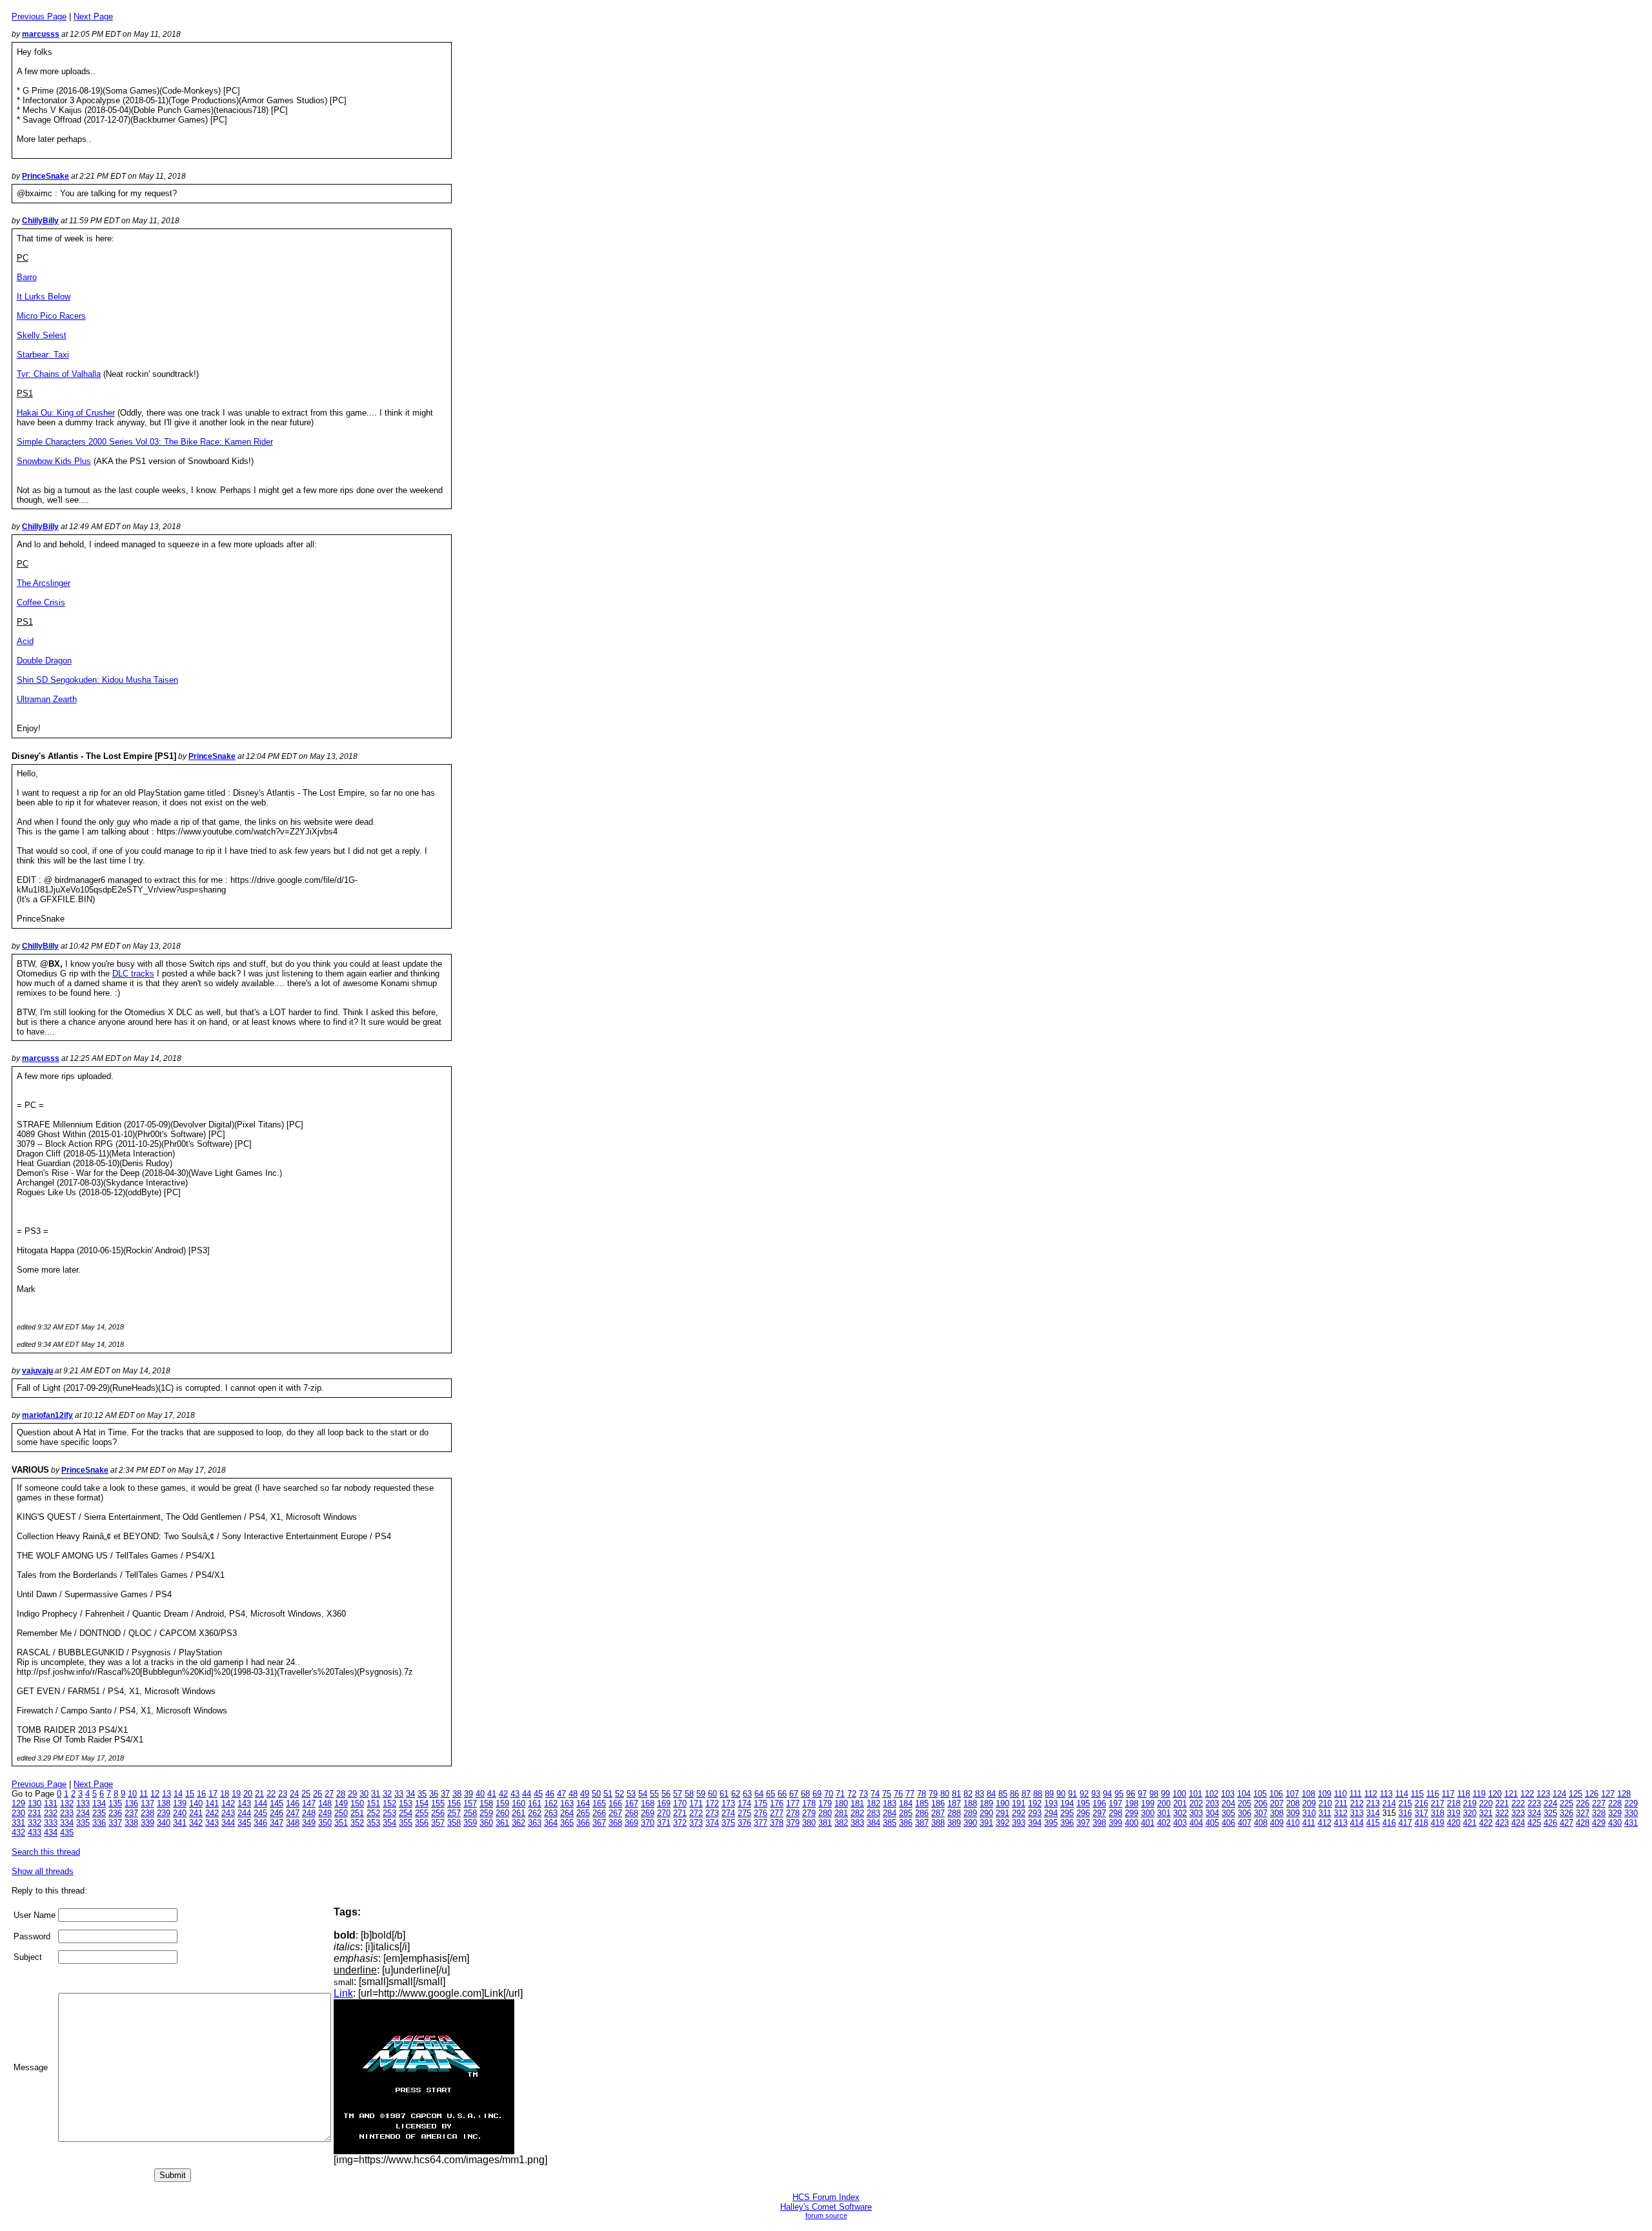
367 (599, 1823)
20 (248, 1794)
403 (1180, 1823)
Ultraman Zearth (47, 699)
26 (317, 1794)
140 (196, 1803)
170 (680, 1803)
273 (712, 1813)
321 (1486, 1813)
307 (1261, 1813)
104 (1244, 1794)
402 (1164, 1823)
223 (1534, 1803)
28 (341, 1794)
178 (809, 1803)
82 (968, 1794)
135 (115, 1803)
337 (115, 1823)
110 (1340, 1794)
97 (1142, 1794)
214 (1389, 1803)
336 (99, 1823)
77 (910, 1794)
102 (1212, 1794)
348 (293, 1823)
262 (535, 1813)
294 (1051, 1813)
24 (294, 1794)
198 (1132, 1803)
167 (631, 1803)
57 (678, 1794)
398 (1099, 1823)
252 (373, 1813)
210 (1325, 1803)
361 (502, 1823)
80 (945, 1794)
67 (794, 1794)
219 (1470, 1803)
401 (1148, 1823)
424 (1518, 1823)
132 (67, 1803)
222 (1518, 1803)
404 (1196, 1823)
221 (1502, 1803)
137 (147, 1803)
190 (1002, 1803)
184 (906, 1803)
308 (1277, 1813)
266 (599, 1813)
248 (309, 1813)
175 (761, 1803)
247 (293, 1813)
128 (1624, 1794)
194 (1067, 1803)
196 (1099, 1803)
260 (502, 1813)
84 (991, 1794)
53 (631, 1794)
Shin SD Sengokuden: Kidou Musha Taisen (97, 680)
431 (1631, 1823)
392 (1002, 1823)
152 (389, 1803)
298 (1115, 1813)
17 (213, 1794)
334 (67, 1823)
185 (922, 1803)
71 (840, 1794)
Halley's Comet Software (826, 2207)
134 (99, 1803)
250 (341, 1813)
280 (825, 1813)
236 (115, 1813)
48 (573, 1794)
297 (1099, 1813)
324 (1534, 1813)
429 (1599, 1823)
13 (166, 1794)
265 (583, 1813)
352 (357, 1823)
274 (728, 1813)
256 (438, 1813)
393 (1019, 1823)
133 (83, 1803)
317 (1421, 1813)
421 (1470, 1823)
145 (277, 1803)
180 (841, 1803)
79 (933, 1794)
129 (18, 1803)
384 (873, 1823)
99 (1165, 1794)
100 (1179, 1794)
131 (51, 1803)
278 (793, 1813)
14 (178, 1794)
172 (712, 1803)
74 (875, 1794)
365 (567, 1823)
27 (329, 1794)
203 (1212, 1803)
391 (986, 1823)
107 (1292, 1794)
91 (1073, 1794)
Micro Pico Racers (51, 316)
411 (1309, 1823)
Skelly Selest (42, 335)
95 (1119, 1794)
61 (724, 1794)
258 (470, 1813)
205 (1244, 1803)
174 (744, 1803)
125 (1576, 1794)
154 (422, 1803)
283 (873, 1813)
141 (212, 1803)
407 (1244, 1823)
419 (1437, 1823)
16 (201, 1794)
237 (131, 1813)
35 (422, 1794)
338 (131, 1823)
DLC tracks (133, 974)
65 (771, 1794)
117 (1448, 1794)
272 (696, 1813)
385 (890, 1823)
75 (887, 1794)
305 (1228, 1813)
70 (829, 1794)
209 (1309, 1803)
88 (1038, 1794)
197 (1115, 1803)
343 (212, 1823)
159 (502, 1803)
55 (654, 1794)
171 (696, 1803)
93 (1096, 1794)
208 (1293, 1803)
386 (906, 1823)
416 (1389, 1823)
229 (1631, 1803)
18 (225, 1794)
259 (486, 1813)
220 (1486, 1803)
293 (1035, 1813)
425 (1534, 1823)
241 (196, 1813)
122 (1527, 1794)
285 (906, 1813)
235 (99, 1813)
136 (131, 1803)
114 (1402, 1794)
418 (1421, 1823)
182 (873, 1803)
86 (1014, 1794)
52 (619, 1794)
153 (406, 1803)
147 (309, 1803)
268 (631, 1813)
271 (680, 1813)
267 (615, 1813)
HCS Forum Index (826, 2197)
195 (1083, 1803)
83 (980, 1794)
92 (1084, 1794)
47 (561, 1794)
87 (1026, 1794)
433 (35, 1832)
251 (357, 1813)
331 (18, 1823)
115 (1417, 1794)
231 (35, 1813)
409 (1277, 1823)
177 (793, 1803)
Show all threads (43, 1871)
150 (357, 1803)
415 (1373, 1823)
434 (51, 1832)
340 (164, 1823)
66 (782, 1794)
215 (1405, 1803)
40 (480, 1794)
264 (567, 1813)
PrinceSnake (45, 176)
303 (1196, 1813)
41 (492, 1794)
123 (1543, 1794)
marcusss (41, 34)
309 (1293, 1813)
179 (825, 1803)
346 (260, 1823)
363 (535, 1823)
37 (445, 1794)
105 (1260, 1794)
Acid (25, 641)
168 (648, 1803)
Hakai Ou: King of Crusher (66, 413)
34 (410, 1794)
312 (1341, 1813)
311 (1325, 1813)
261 (519, 1813)
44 (527, 1794)
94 (1107, 1794)
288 (954, 1813)
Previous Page (39, 16)
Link (343, 1993)
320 (1470, 1813)
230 (18, 1813)
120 (1495, 1794)
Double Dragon (44, 661)
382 (841, 1823)
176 (777, 1803)
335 (83, 1823)
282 (857, 1813)
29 (352, 1794)
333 (51, 1823)
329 (1615, 1813)
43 (515, 1794)
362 (519, 1823)
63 (747, 1794)
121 (1511, 1794)
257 (454, 1813)
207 (1277, 1803)
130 (35, 1803)
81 (956, 1794)
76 (898, 1794)
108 (1308, 1794)
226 (1583, 1803)
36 (434, 1794)
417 (1405, 1823)
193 (1051, 1803)
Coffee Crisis (41, 602)
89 (1049, 1794)
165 (599, 1803)
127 (1608, 1794)
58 (689, 1794)
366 (583, 1823)
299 (1132, 1813)
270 (664, 1813)
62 (736, 1794)
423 (1502, 1823)
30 (364, 1794)
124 (1559, 1794)
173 (728, 1803)
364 (551, 1823)
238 (147, 1813)
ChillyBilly (40, 221)
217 (1437, 1803)
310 (1309, 1813)
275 (744, 1813)
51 (608, 1794)
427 (1566, 1823)
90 (1061, 1794)
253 (389, 1813)
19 (236, 1794)
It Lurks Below (44, 297)
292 (1019, 1813)
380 (809, 1823)
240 (180, 1813)
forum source (826, 2216)
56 (666, 1794)
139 (180, 1803)
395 (1051, 1823)
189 (986, 1803)
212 (1357, 1803)
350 (325, 1823)
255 (422, 1813)
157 (470, 1803)
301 (1164, 1813)
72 (852, 1794)
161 (535, 1803)
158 (486, 1803)
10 (132, 1794)
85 (1003, 1794)
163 (567, 1803)
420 (1454, 1823)
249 (325, 1813)
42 (503, 1794)
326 (1566, 1813)
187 (954, 1803)
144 (260, 1803)
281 (841, 1813)
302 (1180, 1813)
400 (1132, 1823)
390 (970, 1823)
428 (1583, 1823)
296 (1083, 1813)
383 (857, 1823)
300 (1148, 1813)
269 (648, 1813)
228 (1615, 1803)
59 (701, 1794)
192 (1035, 1803)
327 (1583, 1813)
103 (1228, 1794)
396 (1067, 1823)
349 (309, 1823)
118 (1464, 1794)
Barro (27, 277)
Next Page (93, 16)
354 (389, 1823)
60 (712, 1794)
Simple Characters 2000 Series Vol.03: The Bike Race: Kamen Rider (145, 442)
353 (373, 1823)
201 (1180, 1803)
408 (1261, 1823)
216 (1421, 1803)
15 (190, 1794)
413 (1341, 1823)
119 (1479, 1794)
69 (817, 1794)
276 (761, 1813)
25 (306, 1794)
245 (260, 1813)
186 (938, 1803)
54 (643, 1794)
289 (970, 1813)
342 (196, 1823)
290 (986, 1813)
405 (1212, 1823)
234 (83, 1813)
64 (759, 1794)
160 (519, 1803)
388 (938, 1823)
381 (825, 1823)
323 (1518, 1813)
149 (341, 1803)
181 (857, 1803)
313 (1357, 1813)
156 (454, 1803)
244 (244, 1813)
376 (744, 1823)
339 (147, 1823)
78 (922, 1794)
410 (1293, 1823)
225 (1566, 1803)
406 (1228, 1823)
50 (596, 1794)
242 (212, 1813)
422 (1486, 1823)
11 (144, 1794)
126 (1592, 1794)
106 (1276, 1794)
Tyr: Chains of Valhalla (59, 374)
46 (550, 1794)
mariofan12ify (47, 1415)
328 (1599, 1813)
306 (1244, 1813)
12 (155, 1794)
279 (809, 1813)
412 (1325, 1823)
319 (1454, 1813)
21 (259, 1794)
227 (1599, 1803)
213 (1373, 1803)
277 (777, 1813)
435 (67, 1832)
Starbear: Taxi (43, 355)
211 (1341, 1803)
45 (538, 1794)
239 (164, 1813)
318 (1437, 1813)
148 (325, 1803)
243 (228, 1813)
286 (922, 1813)
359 (470, 1823)
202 (1196, 1803)
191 (1019, 1803)
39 (468, 1794)
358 (454, 1823)
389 (954, 1823)
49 (585, 1794)
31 (376, 1794)
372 (680, 1823)
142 (228, 1803)
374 (712, 1823)
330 (1631, 1813)
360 (486, 1823)
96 (1131, 1794)
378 (777, 1823)
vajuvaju (37, 1371)
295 (1067, 1813)
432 (18, 1832)
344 (228, 1823)
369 (631, 1823)
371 (664, 1823)
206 (1261, 1803)
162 (551, 1803)
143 (244, 1803)
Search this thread (46, 1852)
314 (1373, 1813)
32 (387, 1794)
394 (1035, 1823)
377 (761, 1823)
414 (1357, 1823)
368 (615, 1823)
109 (1325, 1794)
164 (583, 1803)
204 (1228, 1803)
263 (551, 1813)
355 (406, 1823)
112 (1371, 1794)
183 (890, 1803)
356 (422, 1823)
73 (863, 1794)
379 (793, 1823)
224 (1550, 1803)
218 (1454, 1803)
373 (696, 1823)
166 (615, 1803)
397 (1083, 1823)
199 (1148, 1803)
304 (1212, 1813)
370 (648, 1823)
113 (1386, 1794)
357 (438, 1823)
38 (457, 1794)
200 (1164, 1803)
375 (728, 1823)
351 (341, 1823)
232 (51, 1813)
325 (1550, 1813)
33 (399, 1794)
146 (293, 1803)
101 (1195, 1794)
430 (1615, 1823)
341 (180, 1823)
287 (938, 1813)
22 (271, 1794)
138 (164, 1803)
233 (67, 1813)
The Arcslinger (44, 583)
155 (438, 1803)
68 (805, 1794)
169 (664, 1803)
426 (1550, 1823)
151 (373, 1803)
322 (1502, 1813)
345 (244, 1823)
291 (1002, 1813)
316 (1405, 1813)
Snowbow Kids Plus (54, 461)
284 (890, 1813)
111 (1355, 1794)
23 (283, 1794)
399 (1115, 1823)
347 (277, 1823)
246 (277, 1813)
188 (970, 1803)
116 (1433, 1794)
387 (922, 1823)
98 (1154, 1794)
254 (406, 1813)
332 (35, 1823)
